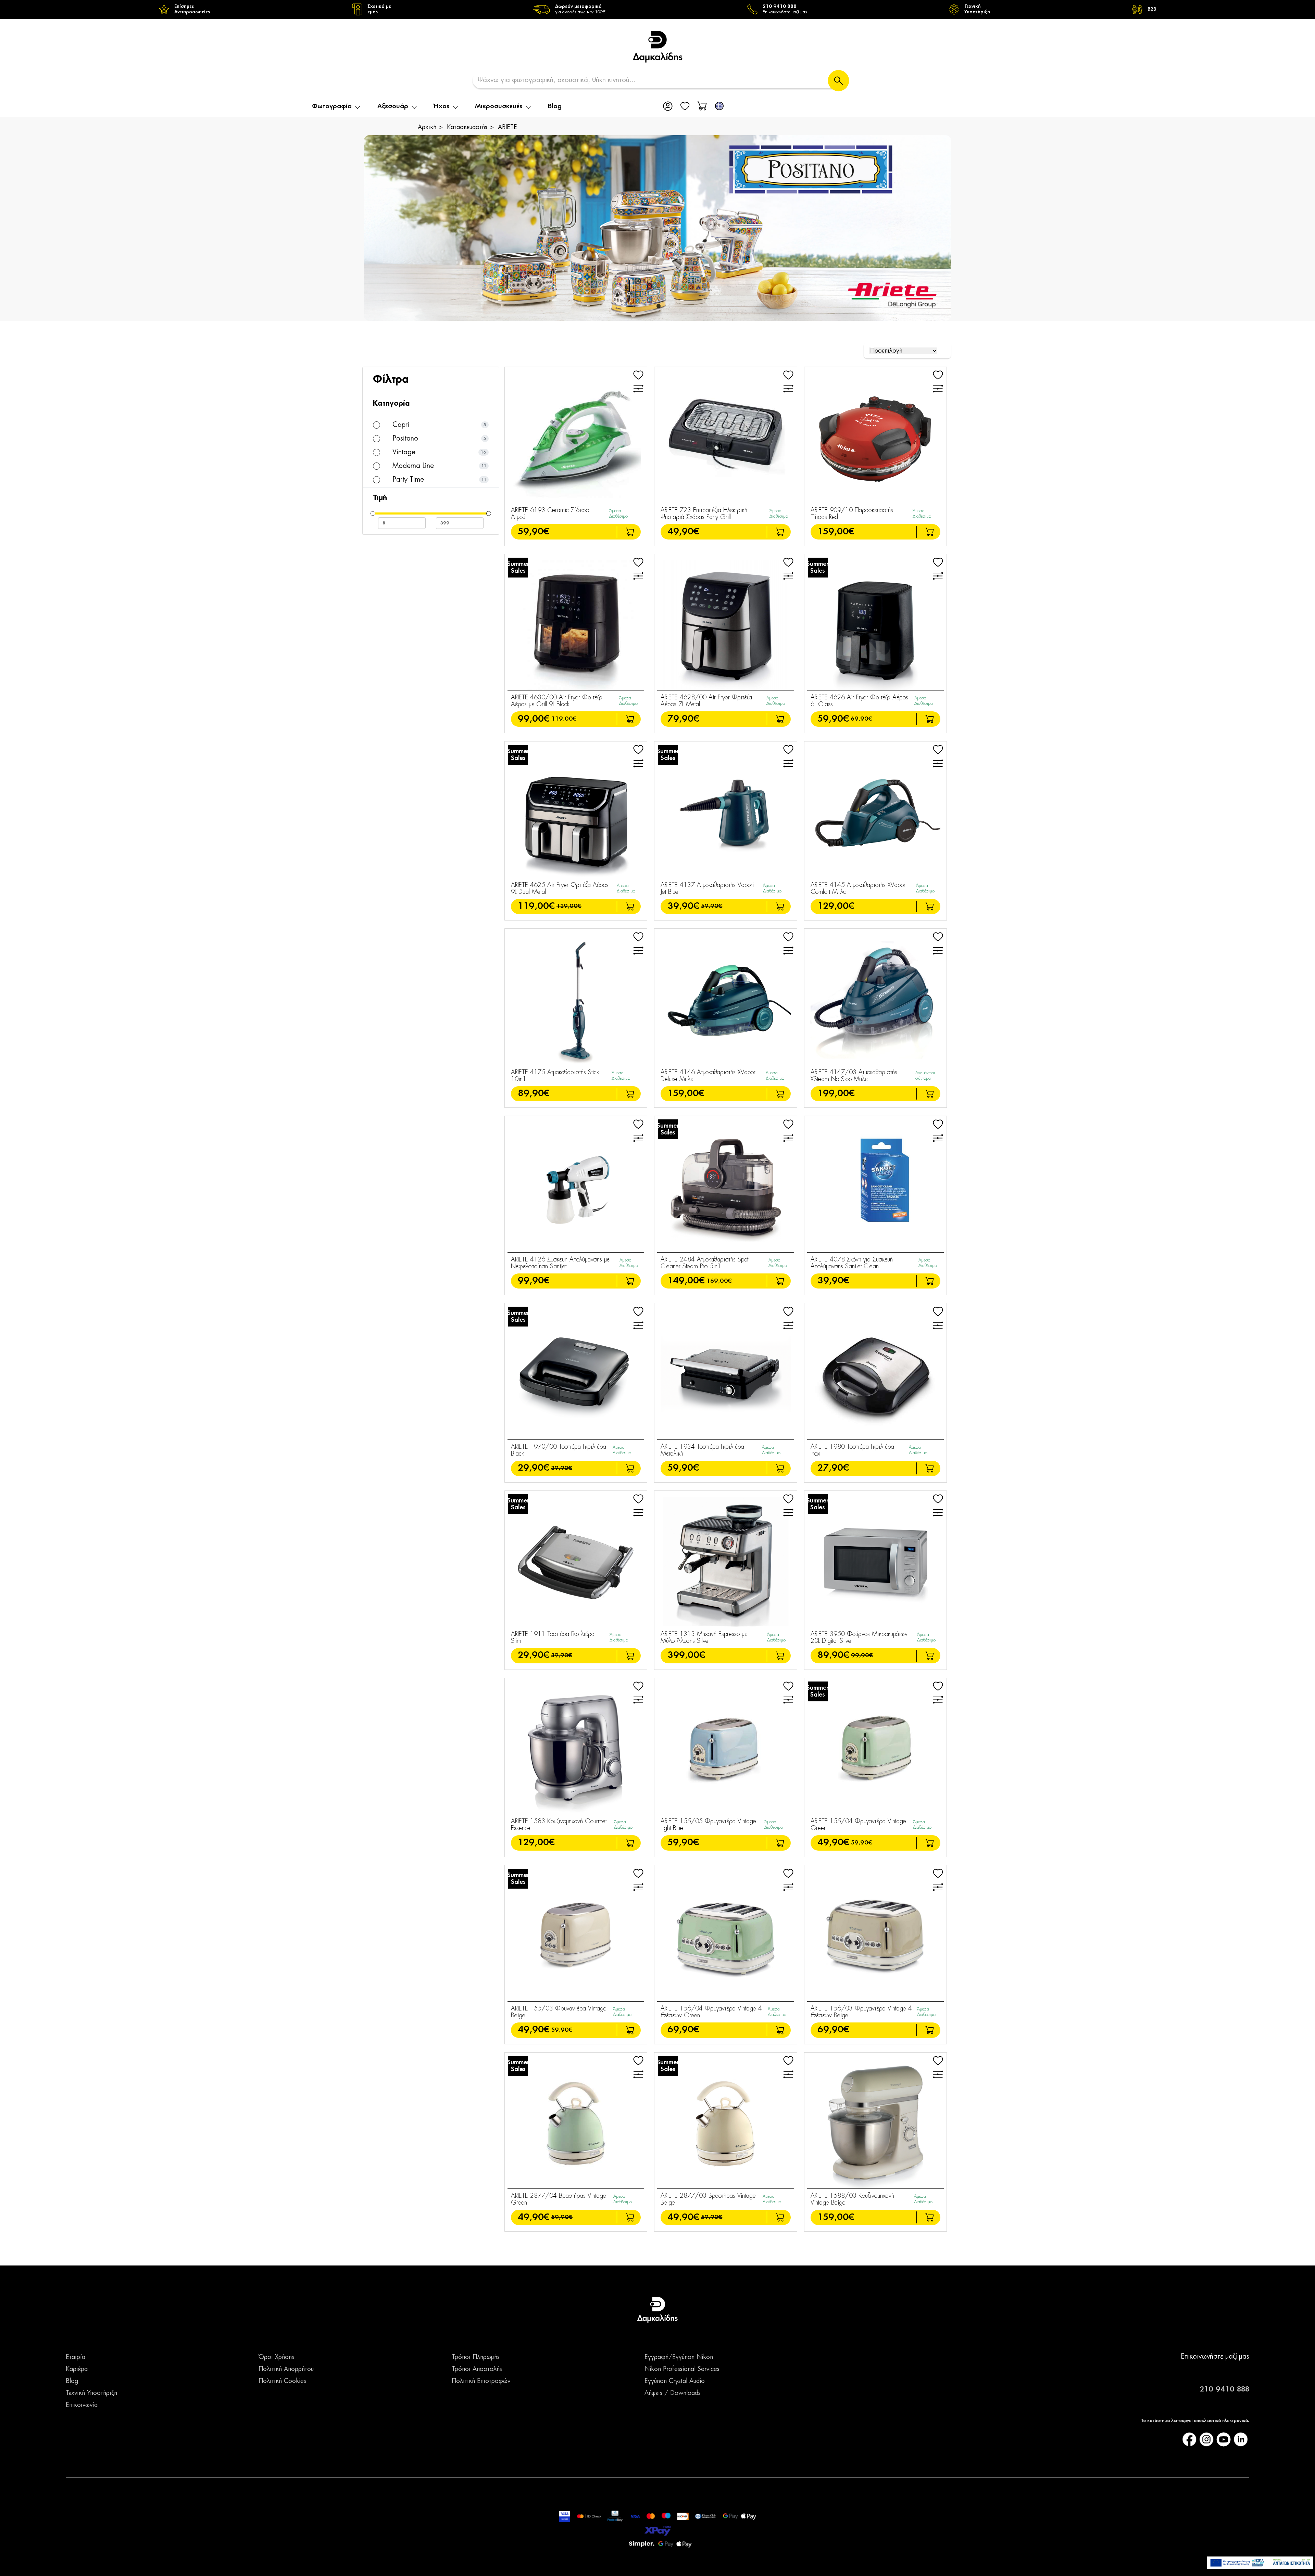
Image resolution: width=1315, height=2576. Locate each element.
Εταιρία (76, 2357)
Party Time (407, 480)
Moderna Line (412, 466)
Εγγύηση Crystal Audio (675, 2381)
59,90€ (534, 532)
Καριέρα (77, 2369)
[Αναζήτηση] (838, 81)
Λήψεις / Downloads (673, 2393)
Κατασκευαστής (467, 127)
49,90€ (683, 532)
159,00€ (836, 532)
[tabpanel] (657, 228)
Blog (555, 106)
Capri (400, 425)
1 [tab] (659, 306)
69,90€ (861, 719)
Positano (404, 439)
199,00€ (836, 1094)
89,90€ (534, 1094)
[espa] (1260, 2563)
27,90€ (833, 1468)
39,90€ (683, 906)
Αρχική (427, 127)
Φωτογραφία (332, 106)
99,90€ (534, 1281)
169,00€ (719, 1281)
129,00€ (569, 906)
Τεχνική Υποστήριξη (91, 2393)
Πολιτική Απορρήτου (286, 2369)
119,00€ (564, 719)
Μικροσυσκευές (499, 106)
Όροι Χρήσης (276, 2357)
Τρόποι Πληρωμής (476, 2357)
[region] (657, 9)
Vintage (403, 452)
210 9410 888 (1224, 2389)
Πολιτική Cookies (282, 2381)
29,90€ (534, 1468)
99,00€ (534, 719)
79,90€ (683, 719)
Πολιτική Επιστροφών (481, 2381)
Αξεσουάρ (393, 106)
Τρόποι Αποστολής (477, 2369)
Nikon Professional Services (682, 2369)
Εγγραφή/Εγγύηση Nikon (679, 2357)
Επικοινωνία (82, 2405)
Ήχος (442, 106)
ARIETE (508, 127)
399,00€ (686, 1655)
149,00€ (686, 1281)
